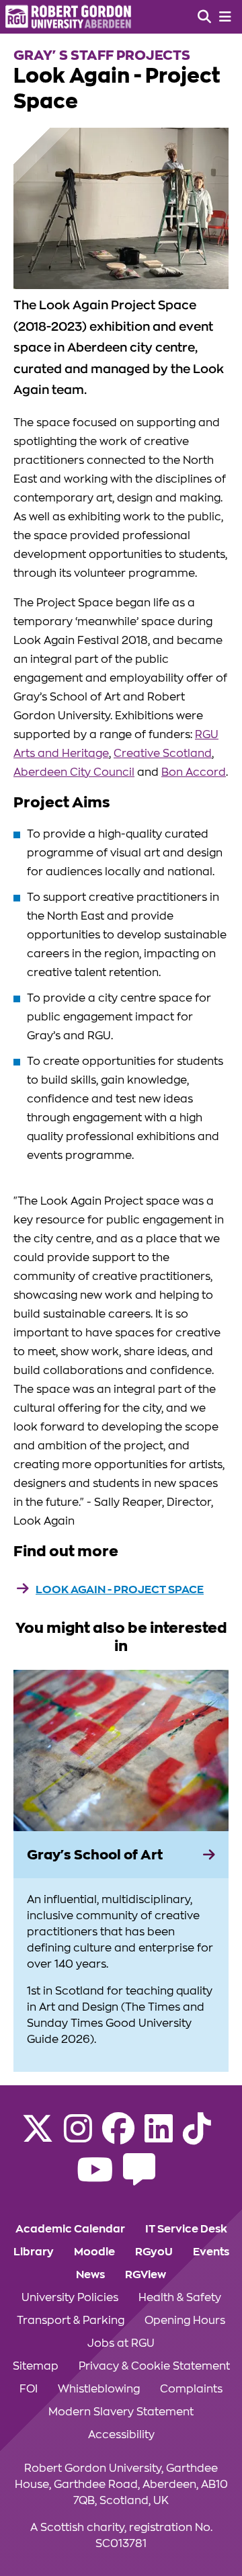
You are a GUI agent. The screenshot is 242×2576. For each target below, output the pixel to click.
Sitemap (36, 2366)
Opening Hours (185, 2321)
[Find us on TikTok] (197, 2137)
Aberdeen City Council (74, 772)
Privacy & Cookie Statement (154, 2366)
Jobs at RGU (121, 2343)
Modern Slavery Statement (121, 2412)
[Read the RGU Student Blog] (139, 2178)
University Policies (70, 2298)
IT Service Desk (186, 2229)
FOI (29, 2389)
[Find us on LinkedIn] (159, 2137)
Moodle (94, 2252)
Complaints (191, 2389)
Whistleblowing (99, 2389)
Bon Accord (194, 772)
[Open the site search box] (204, 17)
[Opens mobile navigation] (225, 17)
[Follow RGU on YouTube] (95, 2178)
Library (34, 2252)
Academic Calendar (70, 2229)
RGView (146, 2275)
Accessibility (121, 2435)
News (90, 2275)
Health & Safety (180, 2298)
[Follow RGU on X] (38, 2137)
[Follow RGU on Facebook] (118, 2137)
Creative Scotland (163, 754)
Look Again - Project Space (120, 1590)
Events (211, 2252)
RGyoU (154, 2252)
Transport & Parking (71, 2321)
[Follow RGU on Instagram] (78, 2137)
